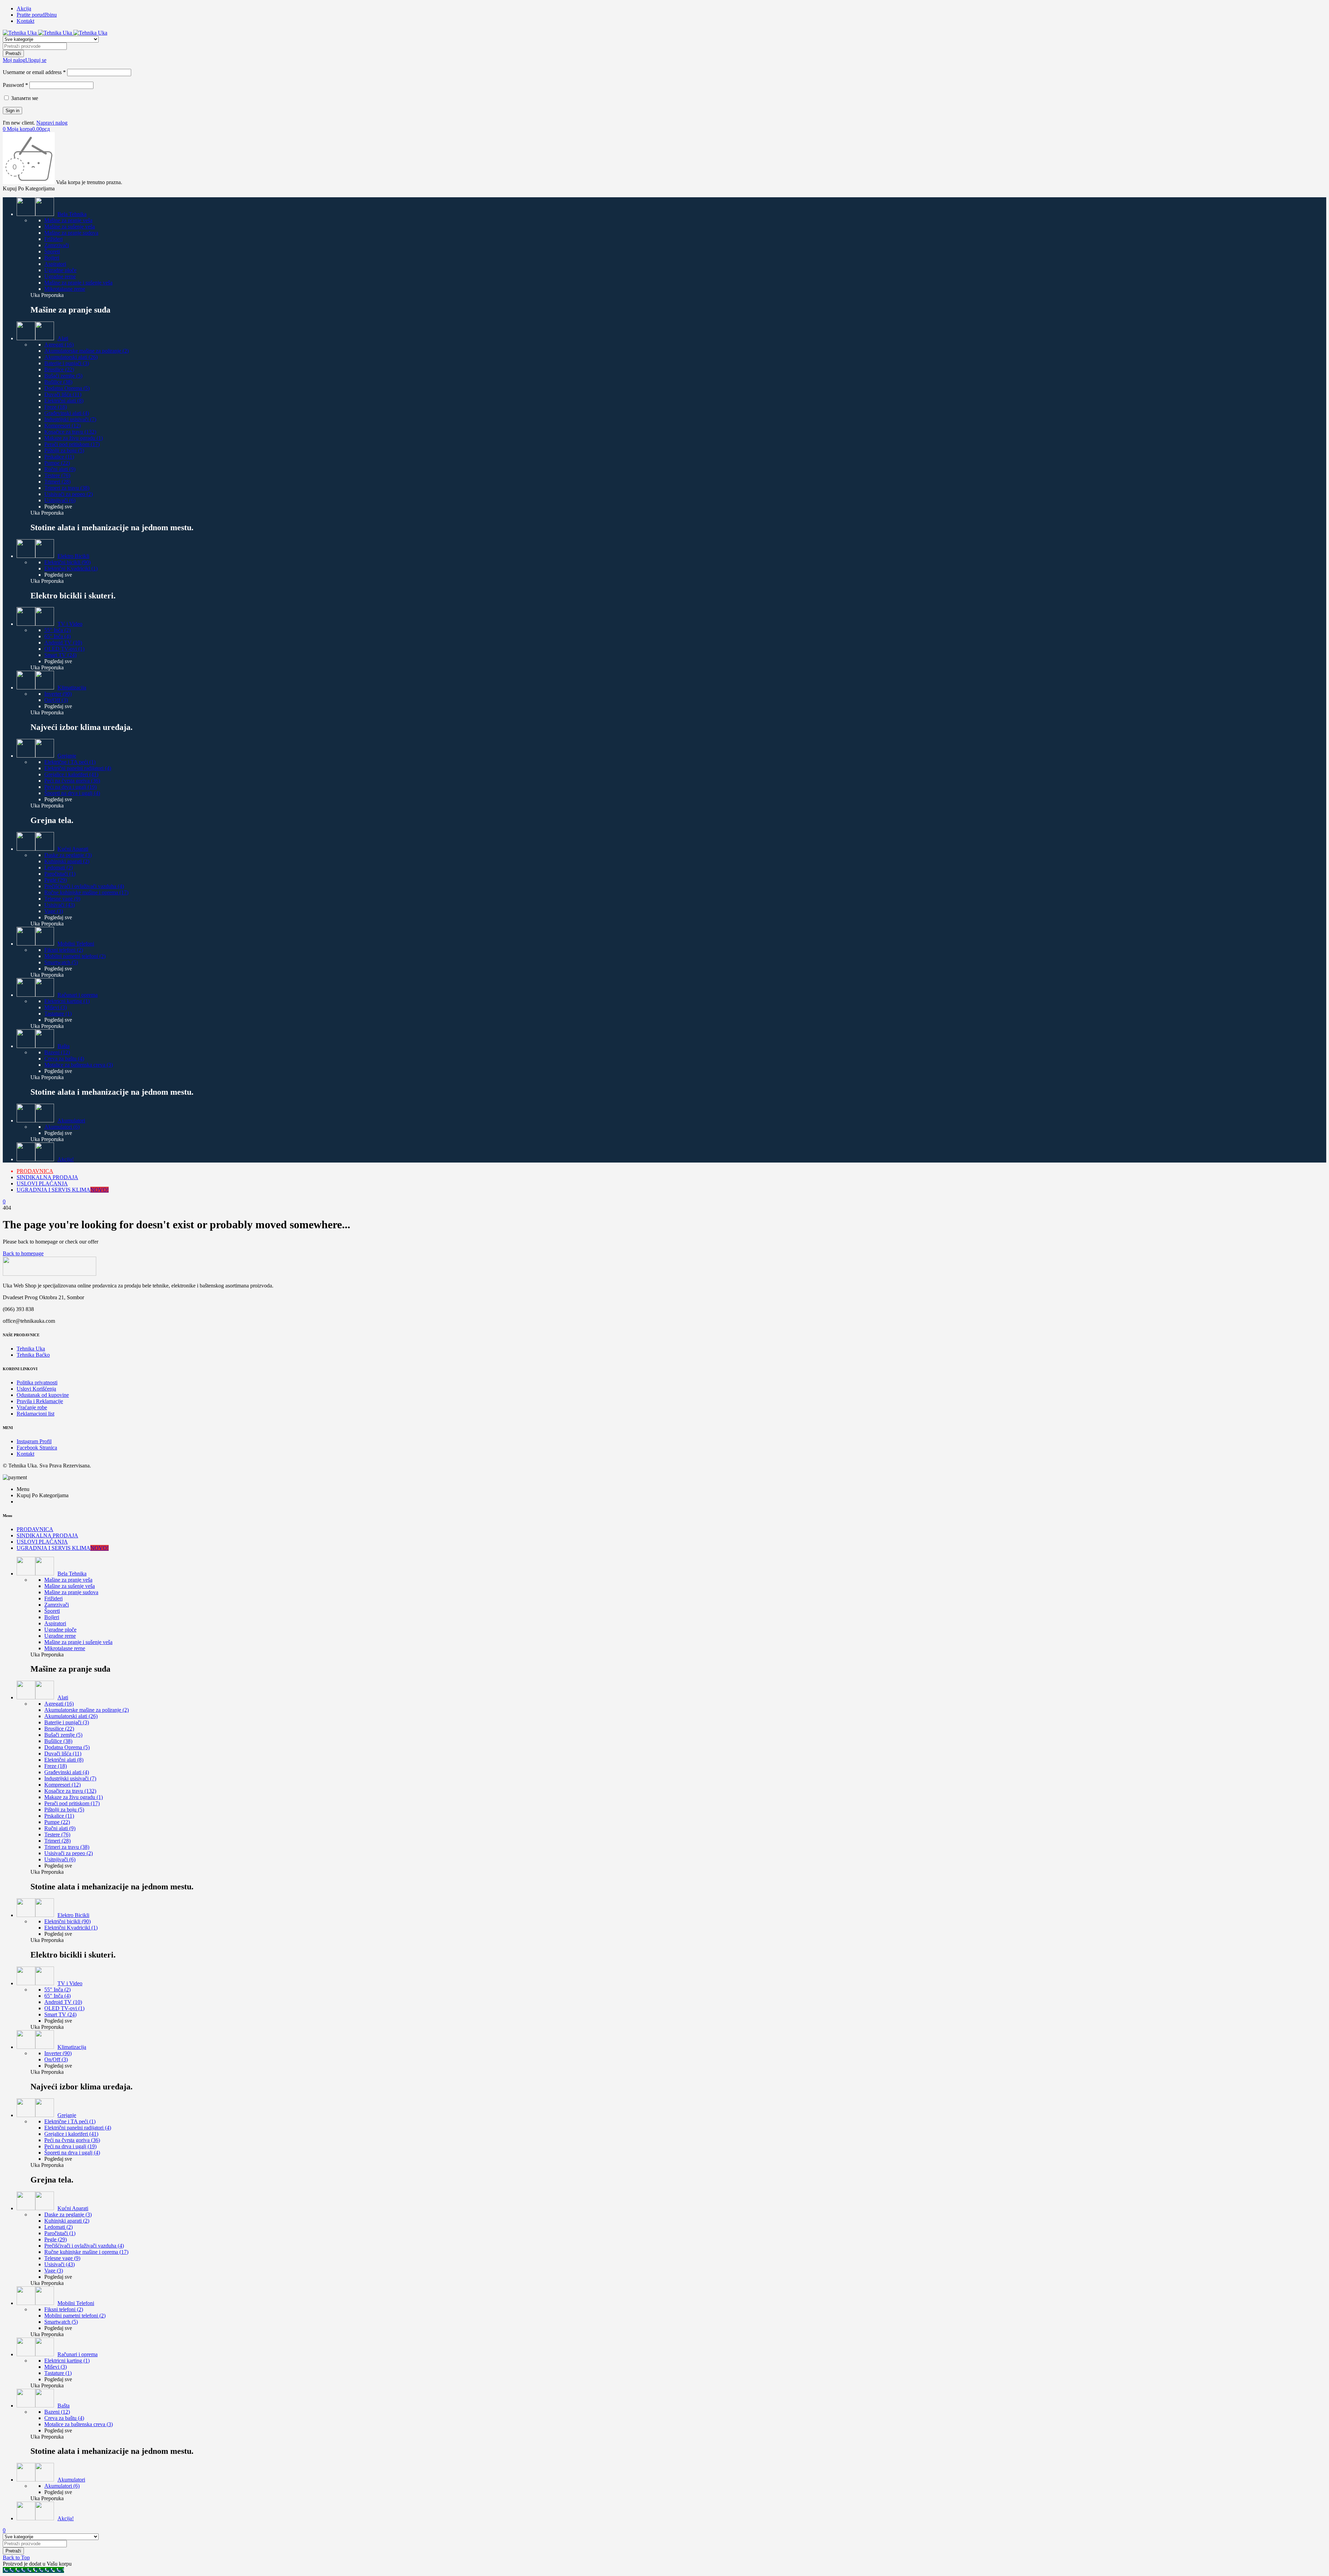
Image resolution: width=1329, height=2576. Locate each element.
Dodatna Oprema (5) (67, 388)
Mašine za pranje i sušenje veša (78, 283)
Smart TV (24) (60, 655)
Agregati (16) (59, 345)
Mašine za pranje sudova (71, 233)
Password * (15, 85)
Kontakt (25, 21)
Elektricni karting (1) (67, 1001)
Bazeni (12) (57, 1052)
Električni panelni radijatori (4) (78, 768)
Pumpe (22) (57, 463)
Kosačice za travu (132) (70, 432)
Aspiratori (55, 264)
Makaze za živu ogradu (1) (74, 438)
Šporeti (52, 251)
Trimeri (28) (57, 482)
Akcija (24, 8)
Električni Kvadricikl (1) (71, 568)
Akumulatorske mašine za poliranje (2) (87, 351)
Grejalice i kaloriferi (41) (71, 774)
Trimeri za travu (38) (67, 488)
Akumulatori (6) (62, 1127)
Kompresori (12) (62, 426)
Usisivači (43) (60, 905)
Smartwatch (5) (61, 962)
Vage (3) (54, 911)
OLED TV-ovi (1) (64, 649)
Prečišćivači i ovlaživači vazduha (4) (84, 886)
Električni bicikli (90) (67, 562)
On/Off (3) (56, 700)
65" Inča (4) (57, 636)
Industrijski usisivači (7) (70, 419)
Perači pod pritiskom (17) (72, 444)
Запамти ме (24, 98)
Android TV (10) (63, 643)
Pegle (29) (56, 880)
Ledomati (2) (58, 867)
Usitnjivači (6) (60, 500)
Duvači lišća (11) (63, 394)
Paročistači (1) (60, 874)
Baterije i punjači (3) (67, 363)
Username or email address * (34, 72)
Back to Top (16, 2557)
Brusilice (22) (59, 369)
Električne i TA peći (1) (70, 762)
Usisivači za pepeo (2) (69, 494)
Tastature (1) (58, 1014)
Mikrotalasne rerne (65, 289)
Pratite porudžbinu (37, 15)
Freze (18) (56, 407)
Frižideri (53, 239)
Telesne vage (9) (62, 899)
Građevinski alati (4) (67, 413)
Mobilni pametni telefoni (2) (75, 956)
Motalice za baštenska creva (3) (79, 1065)
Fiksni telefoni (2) (64, 950)
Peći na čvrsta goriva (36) (72, 781)
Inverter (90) (58, 694)
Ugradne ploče (60, 270)
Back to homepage (23, 1253)
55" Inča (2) (57, 630)
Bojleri (52, 258)
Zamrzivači (57, 245)
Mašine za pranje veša (68, 220)
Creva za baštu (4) (64, 1059)
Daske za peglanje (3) (68, 855)
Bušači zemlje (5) (63, 376)
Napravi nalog (52, 123)
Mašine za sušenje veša (70, 227)
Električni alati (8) (64, 401)
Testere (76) (57, 475)
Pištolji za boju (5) (64, 450)
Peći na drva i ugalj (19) (70, 787)
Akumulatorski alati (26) (71, 357)
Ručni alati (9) (60, 469)
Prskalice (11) (59, 457)
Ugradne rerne (60, 276)
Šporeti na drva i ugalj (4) (72, 793)
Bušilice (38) (58, 382)
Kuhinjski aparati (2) (67, 861)
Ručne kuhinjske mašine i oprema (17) (86, 892)
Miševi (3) (56, 1007)
